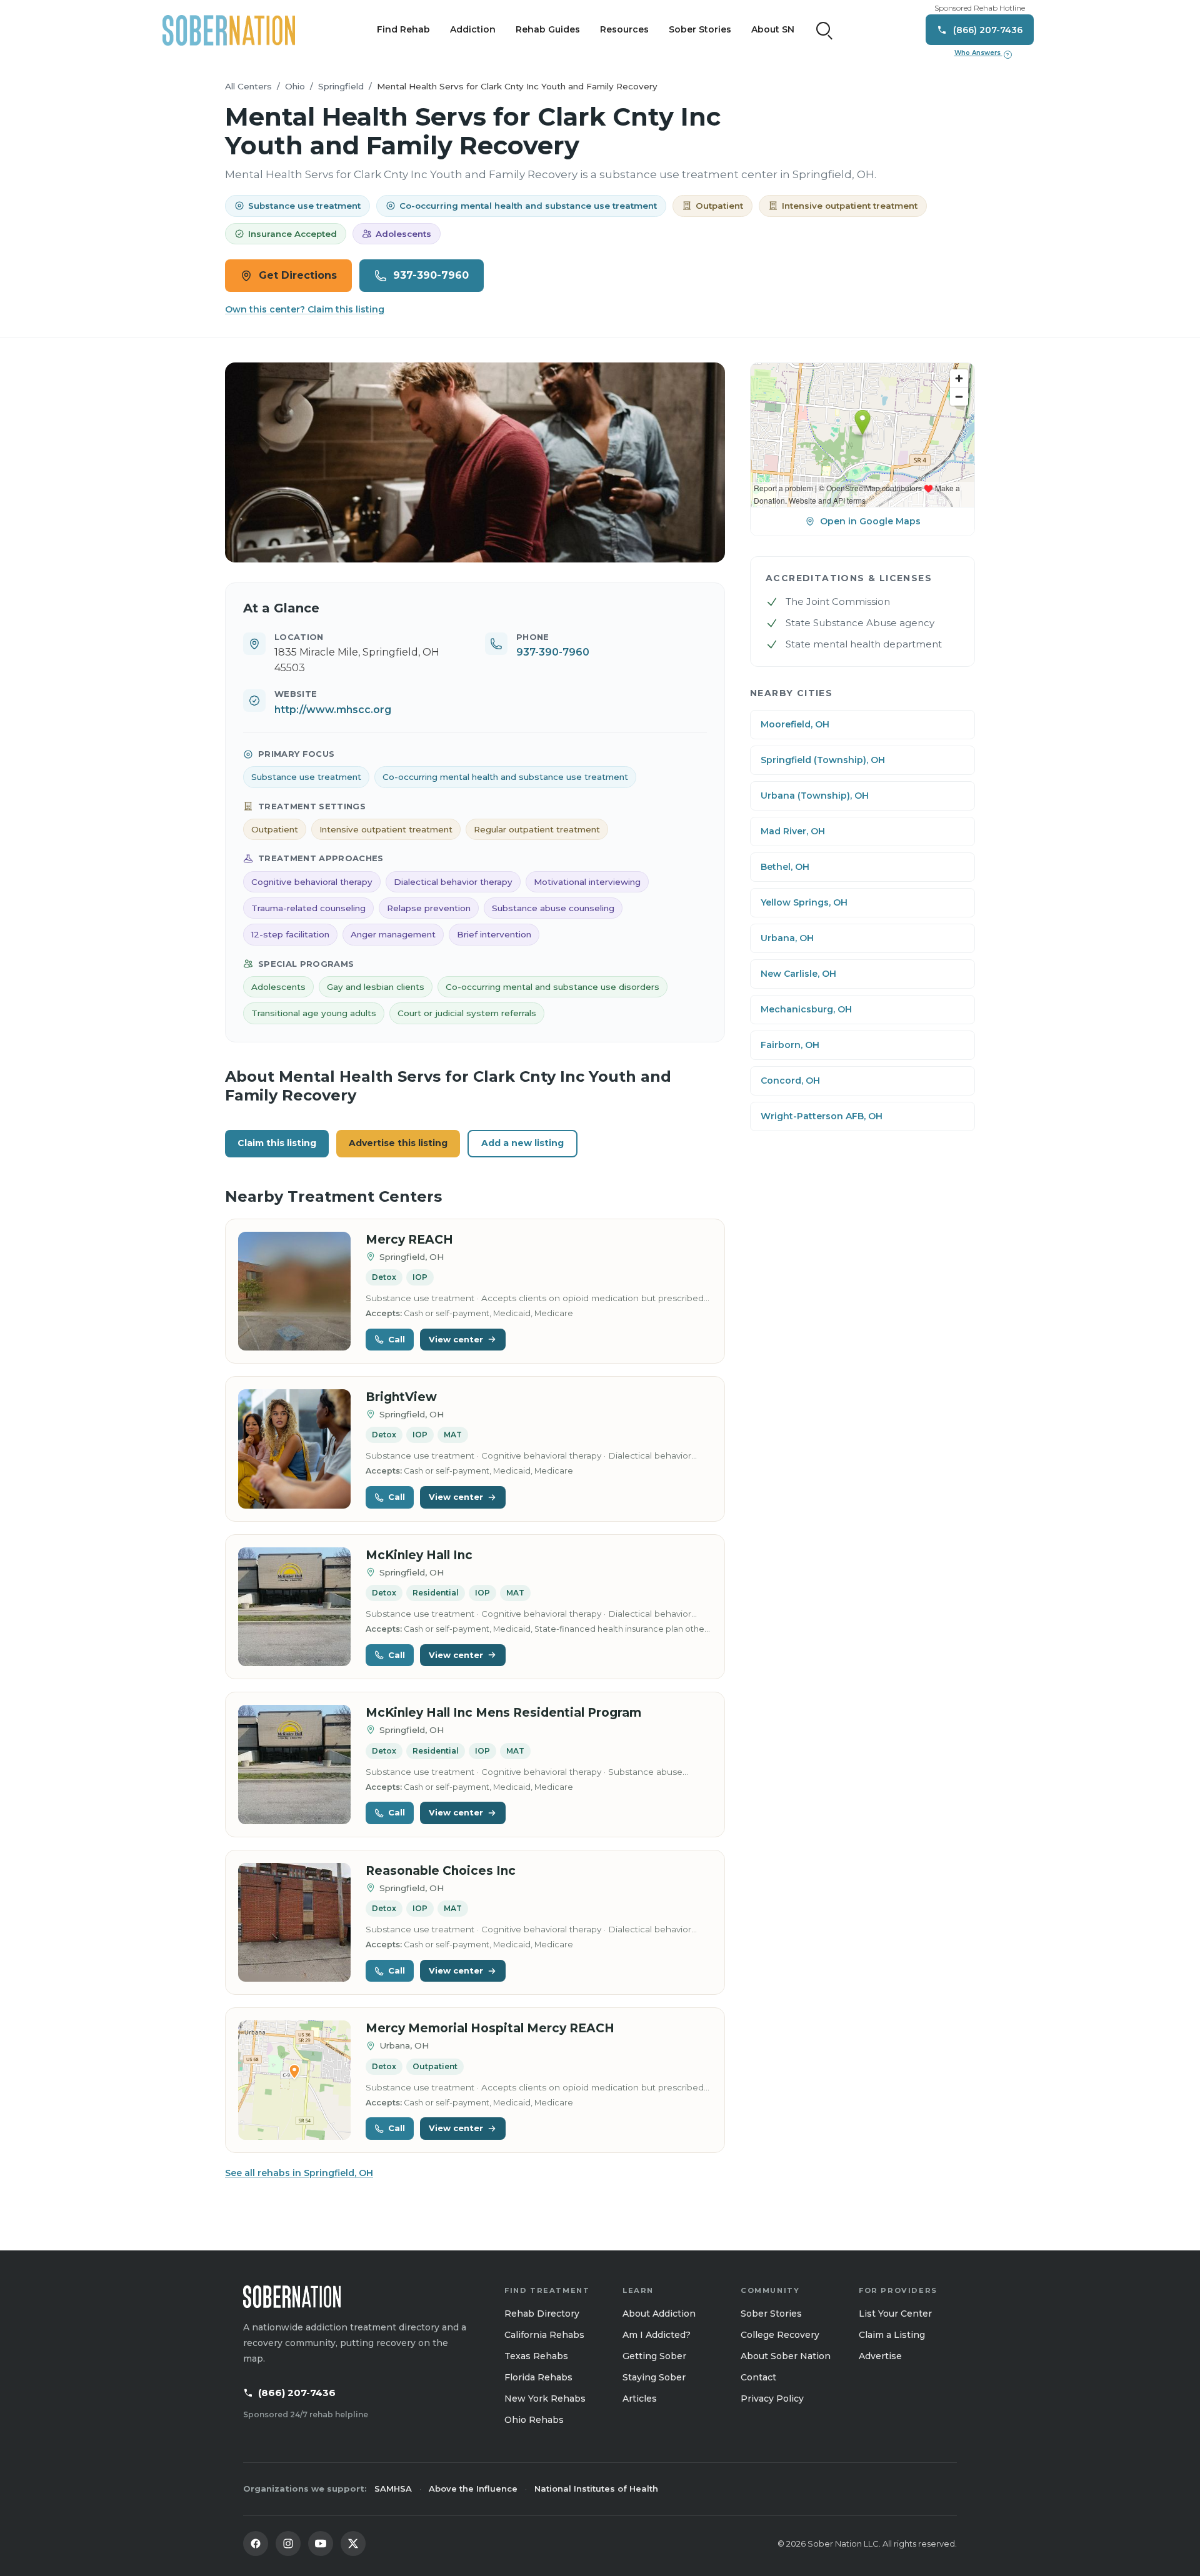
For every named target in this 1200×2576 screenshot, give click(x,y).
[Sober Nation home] (229, 30)
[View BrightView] (294, 1449)
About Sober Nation (786, 2356)
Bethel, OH (785, 867)
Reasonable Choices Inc (441, 1871)
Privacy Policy (772, 2399)
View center (456, 1339)
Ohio (295, 86)
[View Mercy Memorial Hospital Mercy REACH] (294, 2080)
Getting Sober (654, 2356)
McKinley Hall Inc (419, 1555)
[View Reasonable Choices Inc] (294, 1923)
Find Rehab (403, 29)
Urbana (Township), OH (815, 796)
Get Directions (298, 275)
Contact (758, 2377)
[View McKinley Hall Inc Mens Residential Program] (294, 1765)
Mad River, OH (793, 831)
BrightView (401, 1397)
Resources (624, 29)
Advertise (880, 2356)
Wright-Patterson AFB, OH (822, 1116)
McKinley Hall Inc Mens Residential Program (503, 1713)
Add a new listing (522, 1143)
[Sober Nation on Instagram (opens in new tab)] (288, 2544)
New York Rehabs (545, 2399)
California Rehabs (544, 2335)
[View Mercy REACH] (294, 1291)
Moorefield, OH (795, 724)
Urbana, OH (787, 938)
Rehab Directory (542, 2314)
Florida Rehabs (538, 2377)
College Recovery (780, 2335)
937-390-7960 (431, 275)
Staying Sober (654, 2377)
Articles (640, 2399)
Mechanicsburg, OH (806, 1009)
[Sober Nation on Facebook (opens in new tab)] (256, 2544)
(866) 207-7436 (297, 2393)
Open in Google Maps (870, 521)
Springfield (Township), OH (823, 760)
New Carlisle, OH (798, 974)
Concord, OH (790, 1081)
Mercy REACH (409, 1240)
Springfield (341, 86)
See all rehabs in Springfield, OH (299, 2173)
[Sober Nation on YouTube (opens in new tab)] (321, 2544)
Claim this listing (277, 1143)
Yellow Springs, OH (804, 902)
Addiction (473, 29)
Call (397, 1339)
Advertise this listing (398, 1143)
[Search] (824, 30)
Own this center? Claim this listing (305, 309)
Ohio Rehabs (534, 2420)
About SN (773, 29)
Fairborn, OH (790, 1045)
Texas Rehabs (536, 2356)
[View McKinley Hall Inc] (294, 1607)
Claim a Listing (892, 2335)
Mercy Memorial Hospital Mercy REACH (490, 2028)
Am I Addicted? (657, 2335)
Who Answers (982, 53)
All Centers (248, 86)
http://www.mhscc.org (333, 710)
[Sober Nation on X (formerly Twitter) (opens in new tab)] (353, 2544)
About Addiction (659, 2314)
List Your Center (895, 2314)
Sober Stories (700, 29)
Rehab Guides (548, 29)
